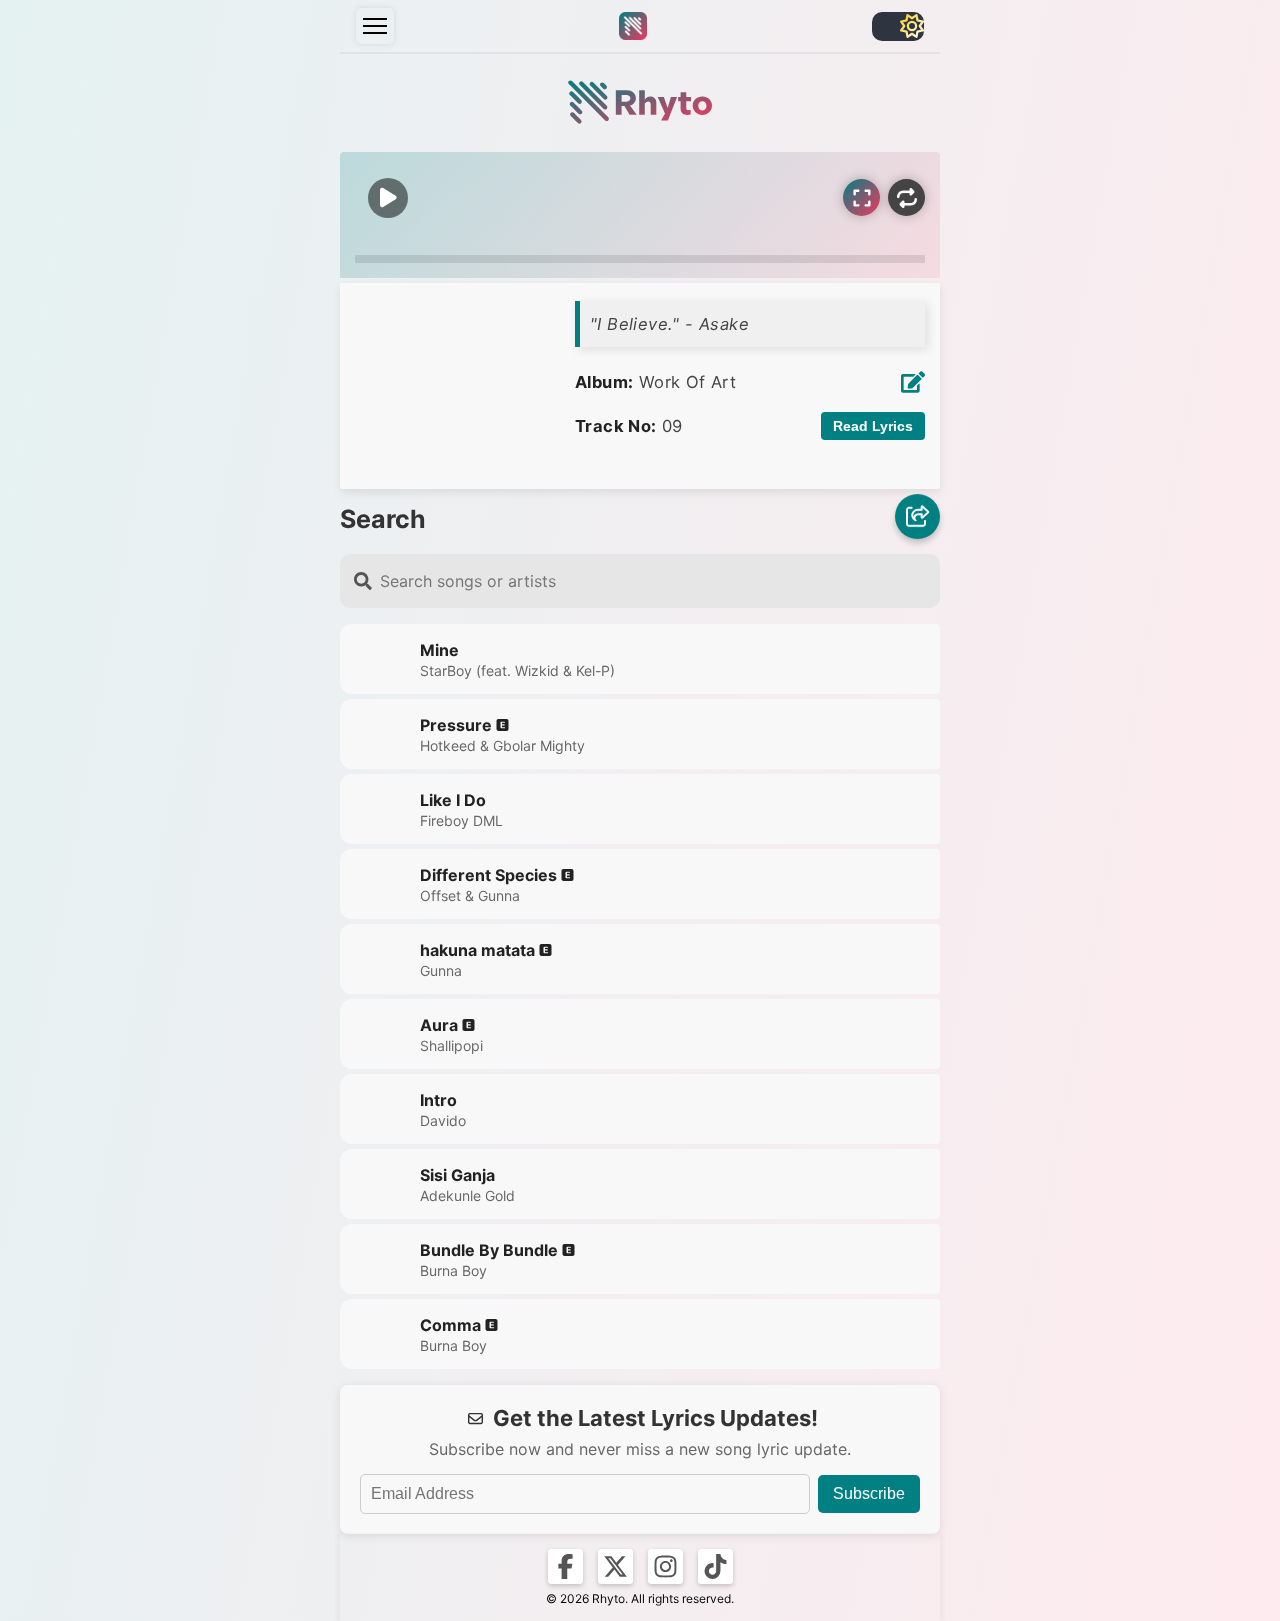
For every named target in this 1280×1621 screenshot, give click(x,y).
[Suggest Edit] (913, 382)
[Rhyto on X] (615, 1566)
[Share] (917, 518)
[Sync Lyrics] (861, 197)
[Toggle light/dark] (898, 26)
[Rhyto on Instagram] (665, 1566)
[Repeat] (906, 197)
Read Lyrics (873, 426)
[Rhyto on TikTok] (715, 1566)
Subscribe (869, 1493)
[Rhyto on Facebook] (565, 1566)
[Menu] (375, 26)
